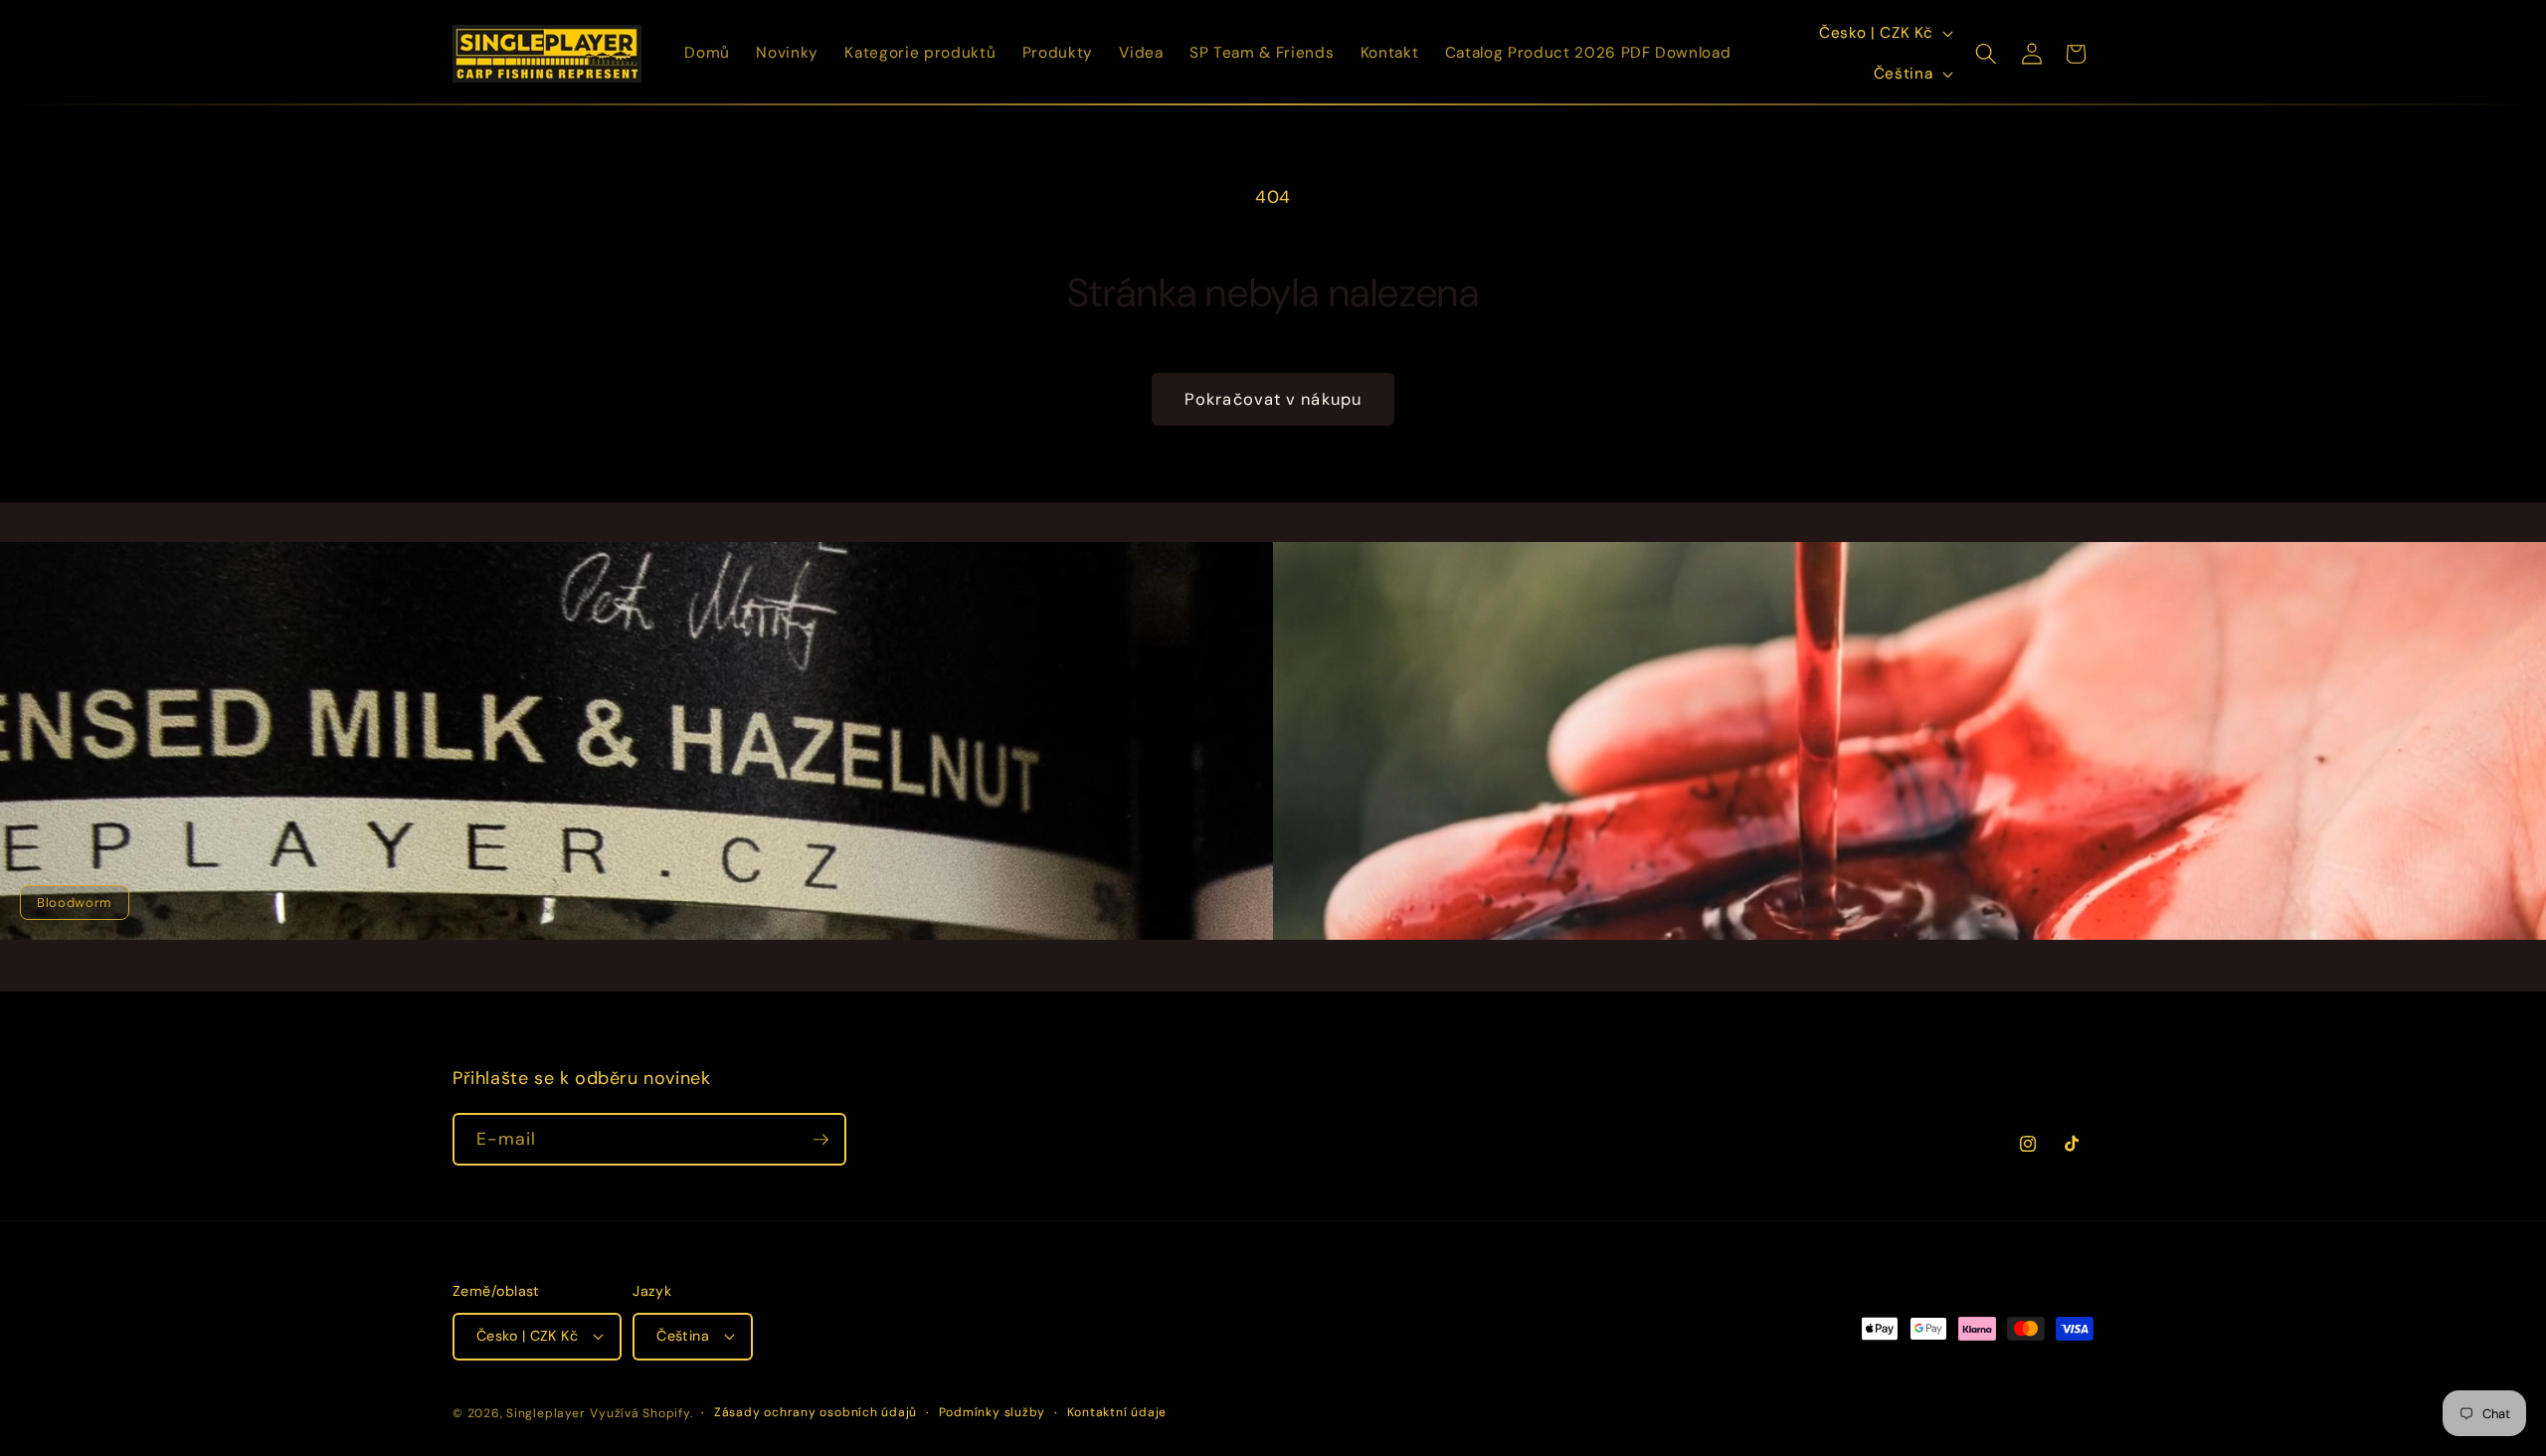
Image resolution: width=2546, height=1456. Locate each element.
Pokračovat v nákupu (1273, 399)
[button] (1986, 54)
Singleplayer (546, 1413)
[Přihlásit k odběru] (820, 1140)
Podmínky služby (993, 1412)
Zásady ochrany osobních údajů (816, 1412)
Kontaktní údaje (1117, 1412)
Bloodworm (75, 903)
